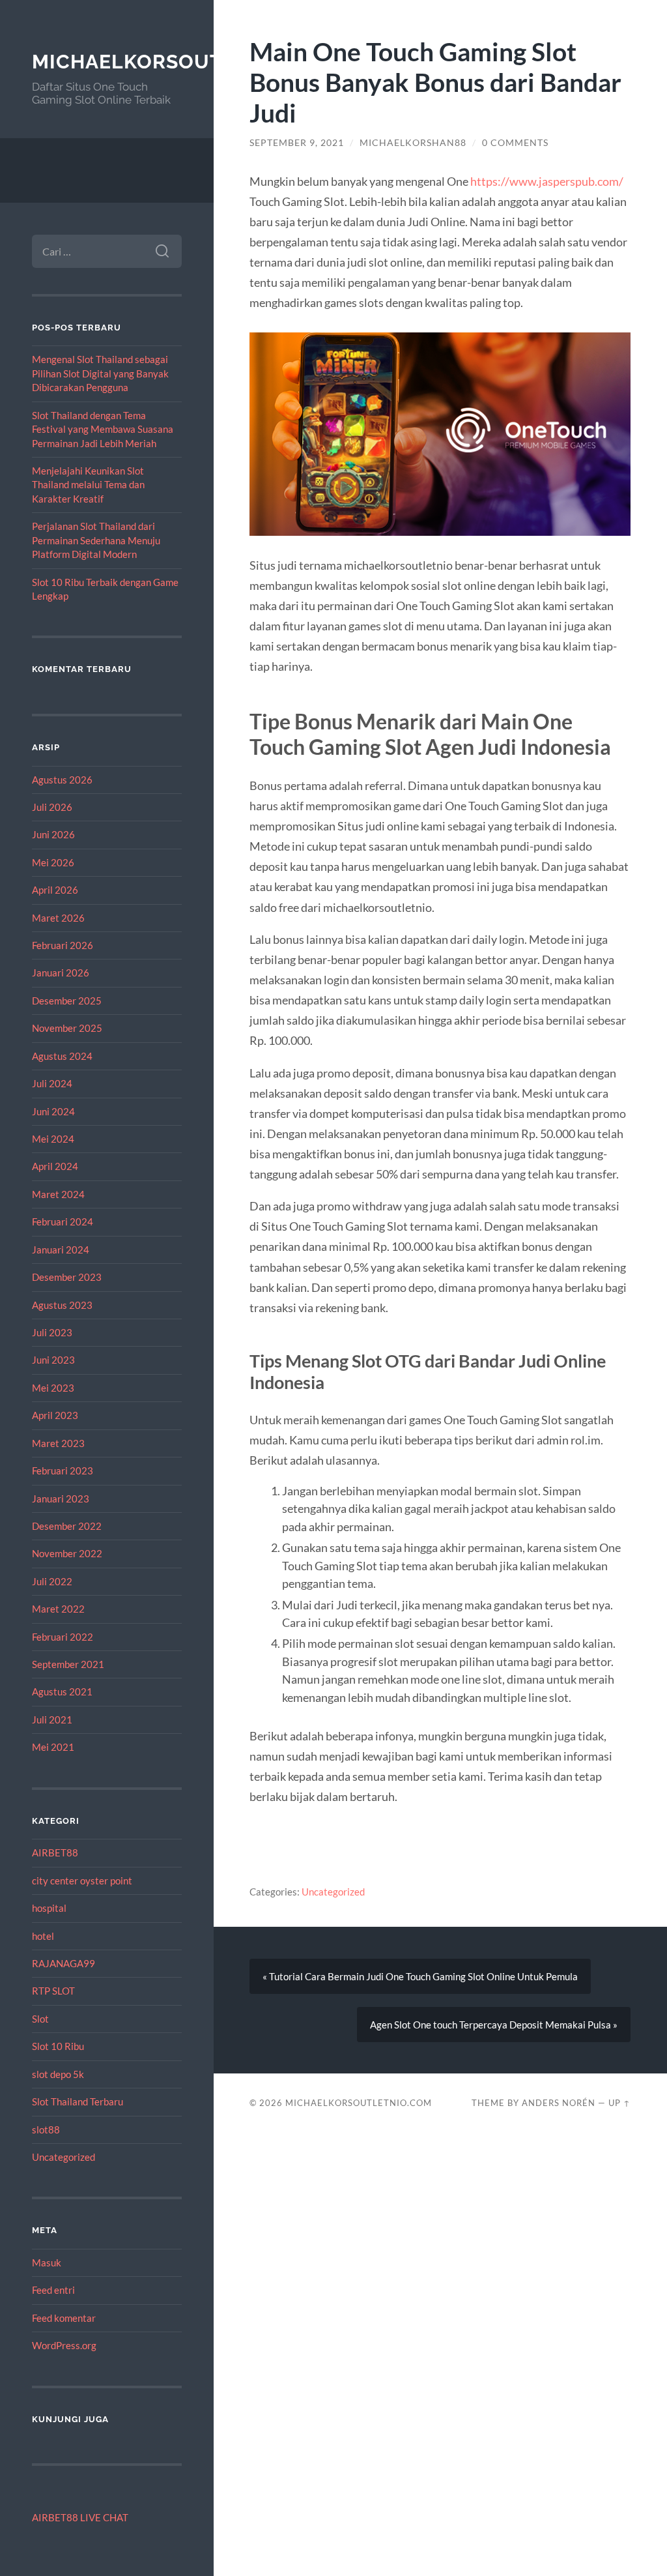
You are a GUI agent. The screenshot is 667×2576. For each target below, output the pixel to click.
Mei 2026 (53, 862)
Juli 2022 (52, 1581)
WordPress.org (64, 2345)
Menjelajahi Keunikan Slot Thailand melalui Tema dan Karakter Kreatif (88, 485)
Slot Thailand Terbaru (78, 2101)
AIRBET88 (55, 1852)
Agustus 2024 (62, 1056)
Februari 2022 (63, 1637)
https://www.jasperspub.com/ (547, 181)
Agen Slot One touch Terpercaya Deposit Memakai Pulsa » (494, 2025)
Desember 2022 (67, 1526)
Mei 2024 (53, 1139)
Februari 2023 (63, 1471)
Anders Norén (559, 2103)
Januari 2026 (61, 973)
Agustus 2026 (62, 780)
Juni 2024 (53, 1111)
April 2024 (55, 1166)
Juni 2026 (53, 834)
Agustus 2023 (62, 1305)
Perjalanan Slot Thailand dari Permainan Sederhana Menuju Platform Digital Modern (96, 540)
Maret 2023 (58, 1443)
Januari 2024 (61, 1250)
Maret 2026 (58, 918)
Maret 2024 (58, 1194)
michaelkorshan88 (413, 143)
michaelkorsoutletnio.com (192, 62)
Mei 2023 (53, 1388)
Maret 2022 (58, 1609)
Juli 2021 (52, 1720)
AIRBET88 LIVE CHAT (80, 2517)
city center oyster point (82, 1881)
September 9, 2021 (297, 143)
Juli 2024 (52, 1083)
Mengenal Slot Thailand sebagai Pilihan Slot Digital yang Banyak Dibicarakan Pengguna (100, 373)
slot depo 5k (58, 2074)
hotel (43, 1936)
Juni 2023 (53, 1360)
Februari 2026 (63, 945)
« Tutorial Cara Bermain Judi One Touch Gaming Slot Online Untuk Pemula (420, 1976)
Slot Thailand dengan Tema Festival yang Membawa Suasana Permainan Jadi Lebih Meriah (103, 429)
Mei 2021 (53, 1747)
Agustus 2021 (62, 1691)
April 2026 (55, 890)
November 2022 (67, 1553)
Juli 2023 (52, 1332)
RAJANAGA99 (64, 1963)
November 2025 (67, 1028)
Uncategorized (64, 2157)
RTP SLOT (53, 1991)
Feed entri (53, 2290)
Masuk (47, 2262)
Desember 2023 (67, 1277)
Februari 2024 (63, 1222)
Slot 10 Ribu (58, 2046)
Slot (40, 2019)
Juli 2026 (52, 807)
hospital (49, 1908)
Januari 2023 (61, 1499)
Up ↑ (619, 2103)
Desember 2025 (67, 1001)
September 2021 (68, 1664)
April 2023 (55, 1415)
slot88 (46, 2130)
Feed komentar (64, 2318)
